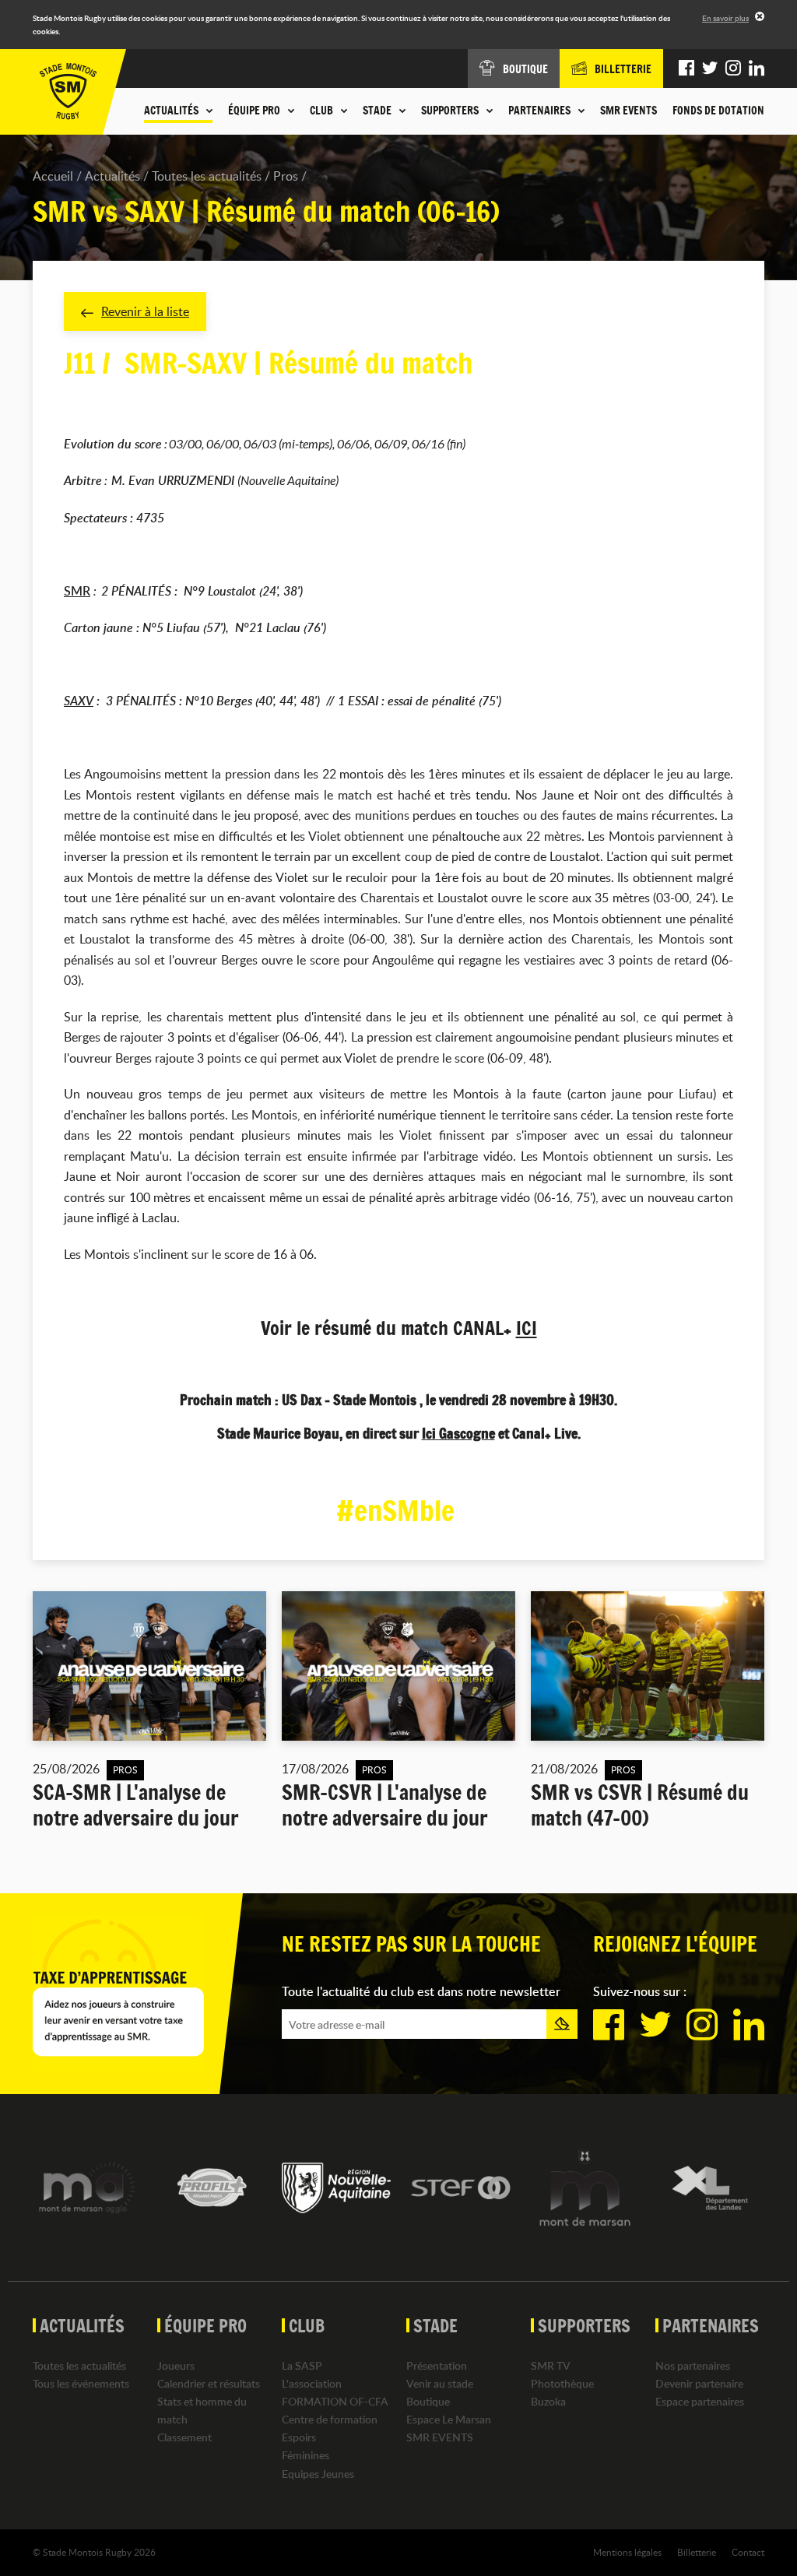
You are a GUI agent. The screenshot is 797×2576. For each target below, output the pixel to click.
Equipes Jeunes (318, 2474)
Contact (748, 2552)
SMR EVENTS (628, 111)
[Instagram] (733, 69)
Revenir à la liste (145, 311)
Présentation (437, 2365)
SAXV (79, 701)
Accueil (53, 176)
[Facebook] (686, 69)
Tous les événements (81, 2383)
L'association (312, 2383)
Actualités (112, 176)
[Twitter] (710, 69)
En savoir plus (725, 18)
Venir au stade (440, 2383)
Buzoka (548, 2401)
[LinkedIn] (757, 69)
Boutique (428, 2401)
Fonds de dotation (718, 111)
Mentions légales (627, 2552)
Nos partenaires (693, 2365)
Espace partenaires (700, 2401)
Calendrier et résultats (209, 2383)
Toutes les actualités (207, 176)
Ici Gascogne (458, 1433)
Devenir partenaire (699, 2383)
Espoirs (299, 2437)
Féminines (305, 2455)
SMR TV (551, 2365)
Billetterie (697, 2552)
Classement (184, 2437)
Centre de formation (330, 2419)
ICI (527, 1328)
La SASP (302, 2365)
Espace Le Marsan (449, 2419)
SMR (77, 591)
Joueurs (176, 2365)
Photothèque (562, 2383)
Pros (286, 176)
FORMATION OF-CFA (335, 2401)
